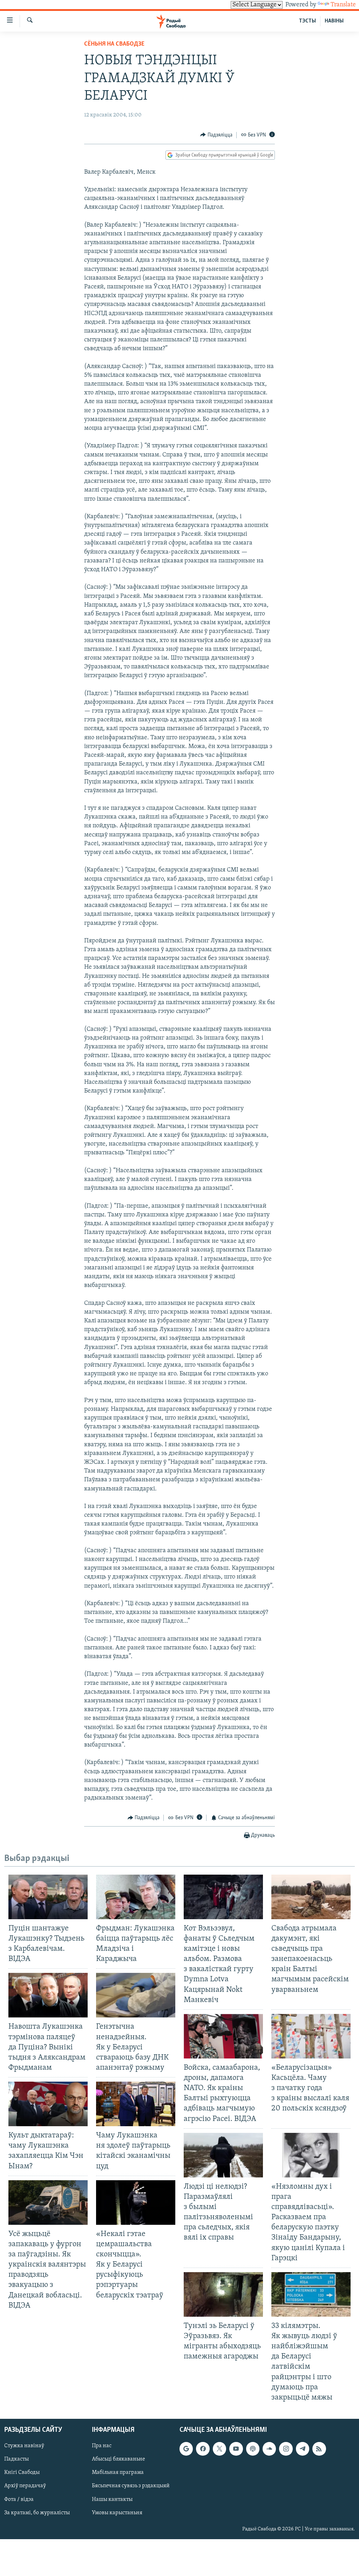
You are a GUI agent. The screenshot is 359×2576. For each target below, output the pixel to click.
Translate (343, 5)
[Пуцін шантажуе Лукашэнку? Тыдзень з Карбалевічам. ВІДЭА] (48, 1897)
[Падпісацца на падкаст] (253, 2449)
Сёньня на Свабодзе (114, 44)
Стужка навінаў (24, 2446)
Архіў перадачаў (25, 2486)
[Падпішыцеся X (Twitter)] (219, 2449)
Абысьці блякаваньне (118, 2459)
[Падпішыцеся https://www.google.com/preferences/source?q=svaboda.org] (186, 2449)
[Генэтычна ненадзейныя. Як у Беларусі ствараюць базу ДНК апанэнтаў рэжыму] (136, 1995)
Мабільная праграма (118, 2472)
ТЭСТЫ (307, 21)
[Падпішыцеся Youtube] (236, 2449)
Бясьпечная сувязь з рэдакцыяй (131, 2486)
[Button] (216, 135)
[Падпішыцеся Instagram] (286, 2449)
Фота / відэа (19, 2499)
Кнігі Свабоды (22, 2472)
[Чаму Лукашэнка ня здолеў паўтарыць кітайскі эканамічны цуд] (136, 2104)
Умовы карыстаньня (117, 2512)
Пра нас (102, 2446)
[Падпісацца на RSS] (319, 2449)
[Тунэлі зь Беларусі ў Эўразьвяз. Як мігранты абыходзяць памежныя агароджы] (223, 2294)
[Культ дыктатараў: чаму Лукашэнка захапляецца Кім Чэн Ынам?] (48, 2104)
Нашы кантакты (112, 2499)
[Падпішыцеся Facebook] (203, 2449)
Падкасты (16, 2459)
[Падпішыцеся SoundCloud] (269, 2449)
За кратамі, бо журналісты (37, 2512)
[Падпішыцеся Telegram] (303, 2449)
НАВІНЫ (334, 21)
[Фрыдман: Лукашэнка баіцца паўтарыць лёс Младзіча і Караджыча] (136, 1897)
